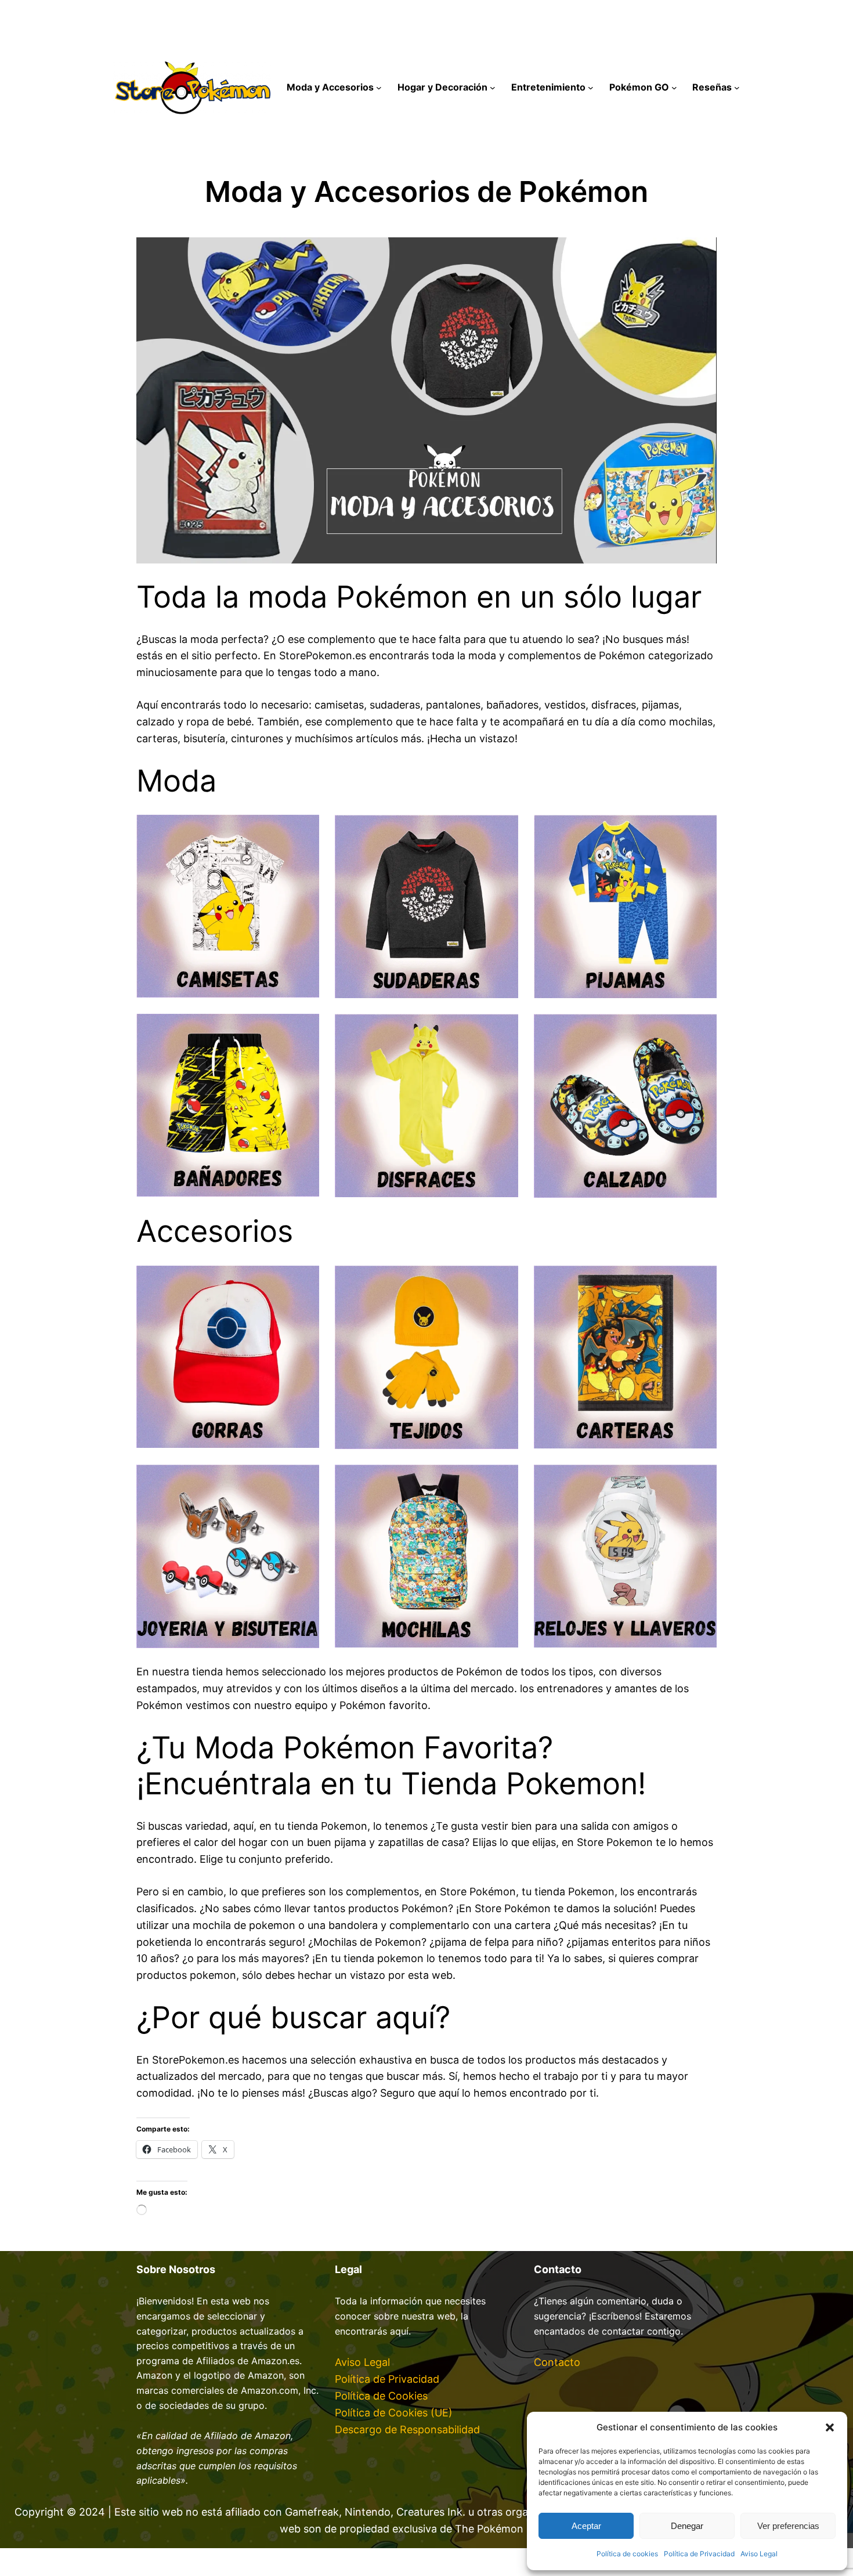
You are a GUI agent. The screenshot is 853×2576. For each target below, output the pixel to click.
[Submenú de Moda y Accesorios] (379, 88)
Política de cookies (627, 2554)
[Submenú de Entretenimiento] (591, 88)
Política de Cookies (381, 2396)
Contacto (557, 2362)
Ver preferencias (788, 2526)
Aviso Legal (759, 2554)
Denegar (687, 2526)
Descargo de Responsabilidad (407, 2429)
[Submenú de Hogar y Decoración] (493, 88)
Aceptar (586, 2526)
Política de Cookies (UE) (394, 2413)
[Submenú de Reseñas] (737, 88)
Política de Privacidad (699, 2554)
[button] (830, 2427)
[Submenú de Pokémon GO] (674, 88)
